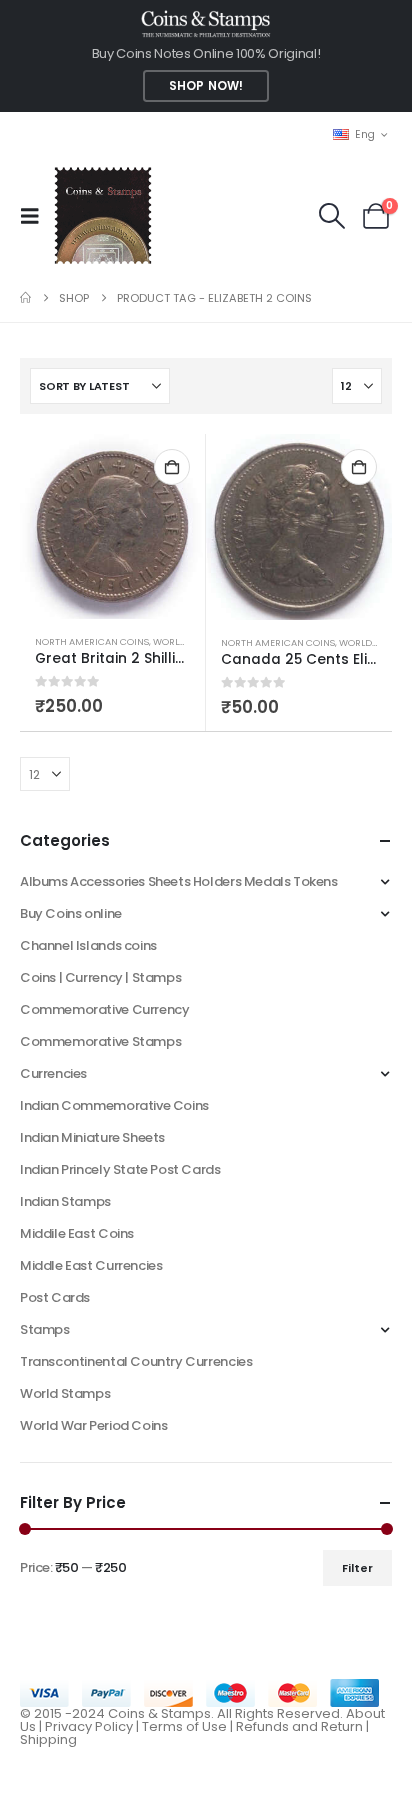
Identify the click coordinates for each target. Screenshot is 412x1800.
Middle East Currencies (91, 1265)
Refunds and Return (299, 1726)
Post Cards (55, 1297)
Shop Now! (206, 86)
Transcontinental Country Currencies (136, 1361)
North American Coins (92, 641)
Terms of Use (184, 1726)
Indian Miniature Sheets (92, 1137)
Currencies (53, 1073)
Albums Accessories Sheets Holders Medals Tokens (179, 881)
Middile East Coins (77, 1233)
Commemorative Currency (104, 1009)
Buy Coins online (71, 913)
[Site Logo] (102, 215)
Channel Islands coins (88, 945)
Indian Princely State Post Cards (120, 1169)
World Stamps (65, 1393)
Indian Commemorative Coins (114, 1105)
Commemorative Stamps (100, 1041)
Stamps (45, 1329)
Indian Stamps (65, 1201)
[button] (36, 216)
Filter (357, 1568)
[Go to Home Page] (25, 298)
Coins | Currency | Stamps (100, 977)
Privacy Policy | (93, 1726)
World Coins (185, 641)
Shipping (48, 1739)
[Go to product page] (112, 526)
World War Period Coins (93, 1425)
